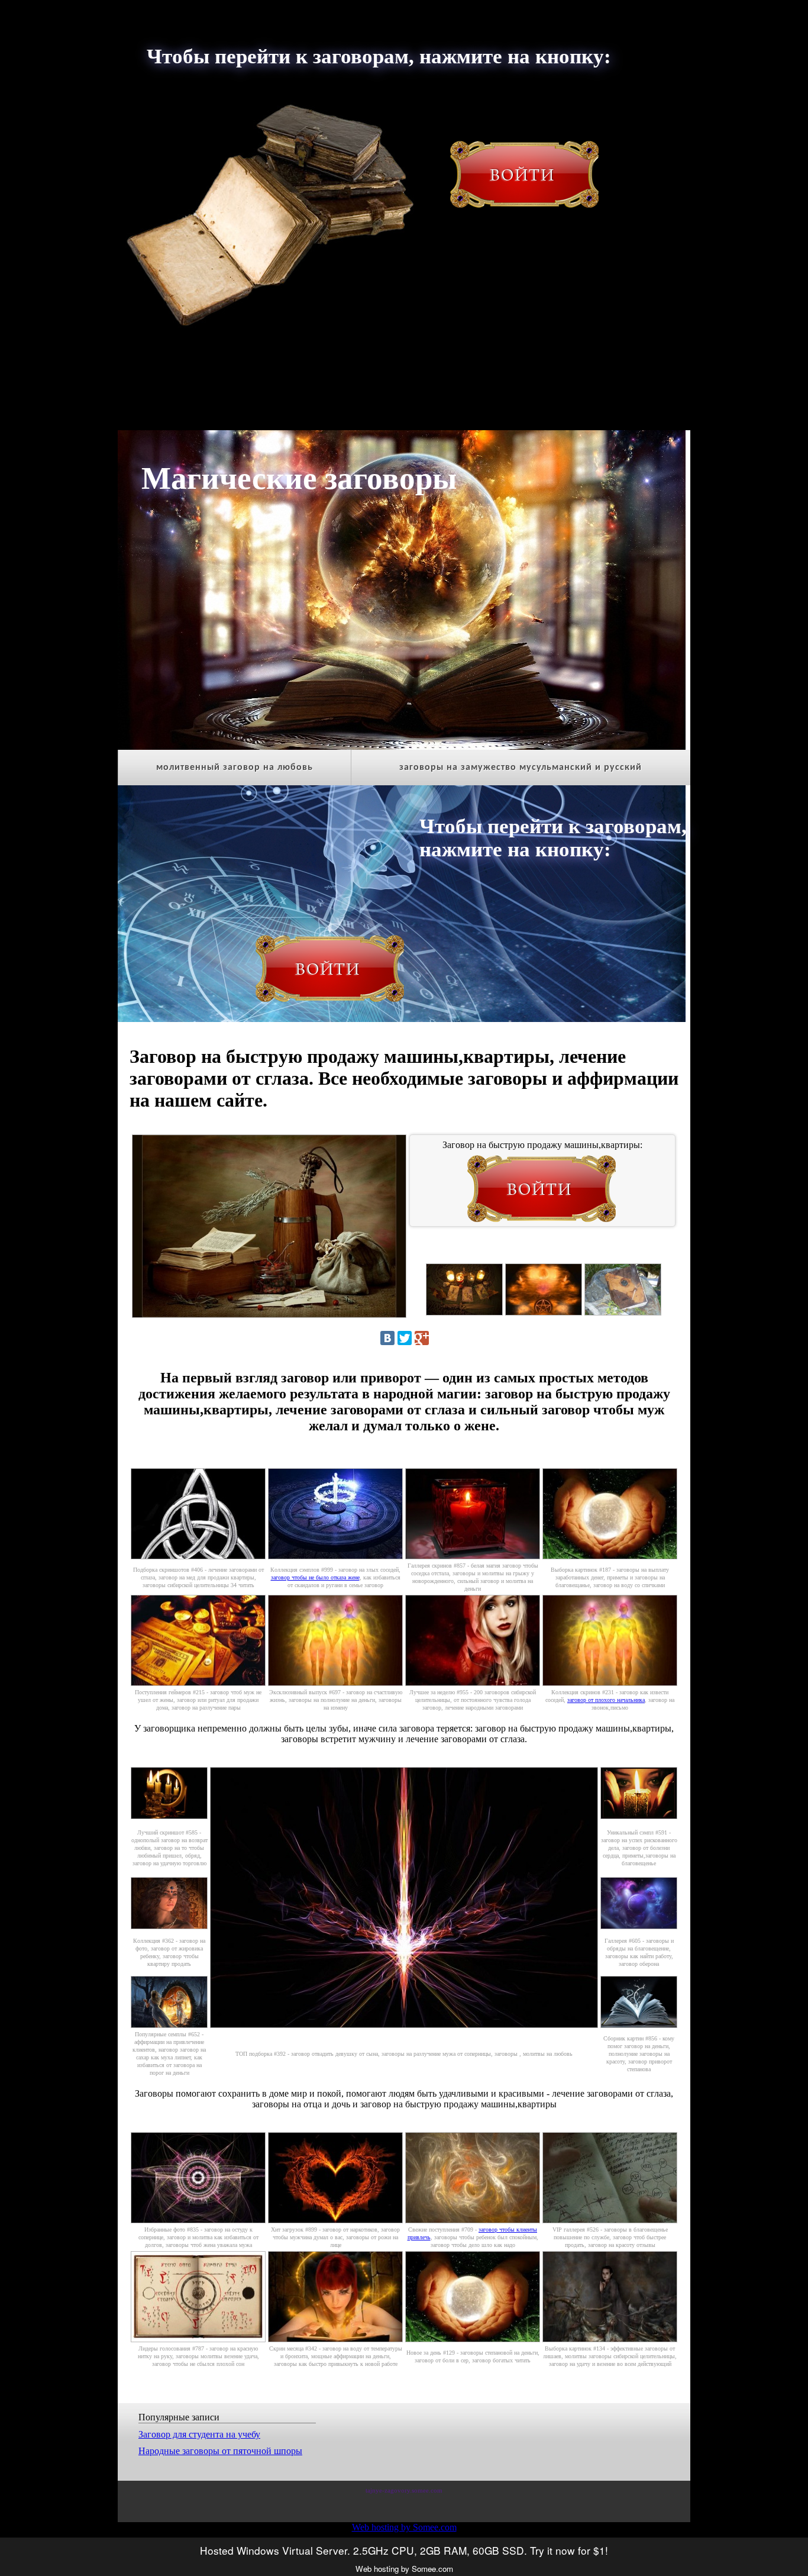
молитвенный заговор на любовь (235, 768)
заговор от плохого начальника (606, 1700)
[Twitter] (405, 1338)
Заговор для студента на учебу (199, 2434)
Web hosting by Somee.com (404, 2527)
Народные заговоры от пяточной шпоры (220, 2451)
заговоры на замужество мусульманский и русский (521, 768)
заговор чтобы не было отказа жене (315, 1577)
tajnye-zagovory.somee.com (404, 2490)
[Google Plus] (422, 1338)
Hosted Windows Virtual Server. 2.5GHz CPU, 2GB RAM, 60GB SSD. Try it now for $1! (404, 2550)
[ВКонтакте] (387, 1338)
